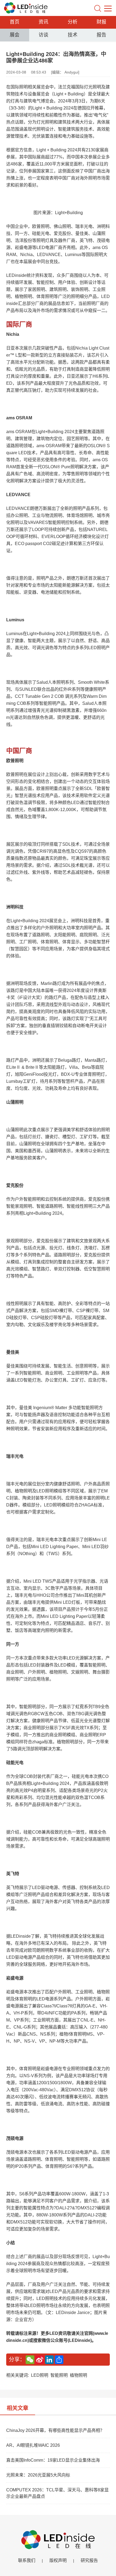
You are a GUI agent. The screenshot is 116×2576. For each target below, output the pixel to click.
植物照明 (79, 2375)
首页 (15, 22)
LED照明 (40, 2375)
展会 (15, 35)
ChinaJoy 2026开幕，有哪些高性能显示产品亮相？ (55, 2430)
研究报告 (89, 2560)
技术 (73, 35)
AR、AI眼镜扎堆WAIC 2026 (33, 2445)
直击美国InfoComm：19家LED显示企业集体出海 (53, 2460)
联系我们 (27, 2560)
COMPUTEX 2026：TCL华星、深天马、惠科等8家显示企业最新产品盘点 (57, 2493)
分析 (73, 22)
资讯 (43, 22)
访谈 (43, 35)
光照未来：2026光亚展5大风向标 (38, 2475)
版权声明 (58, 2560)
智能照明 (59, 2375)
